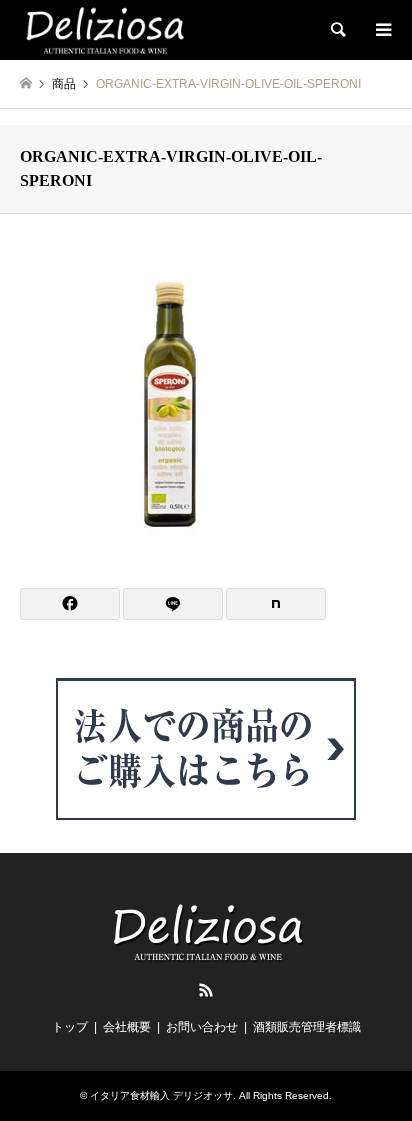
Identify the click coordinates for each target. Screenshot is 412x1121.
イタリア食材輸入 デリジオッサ (161, 1095)
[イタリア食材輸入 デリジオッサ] (103, 30)
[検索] (337, 30)
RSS (206, 990)
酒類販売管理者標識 (307, 1027)
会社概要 (127, 1027)
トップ (70, 1027)
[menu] (382, 30)
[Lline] (173, 604)
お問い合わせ (202, 1027)
